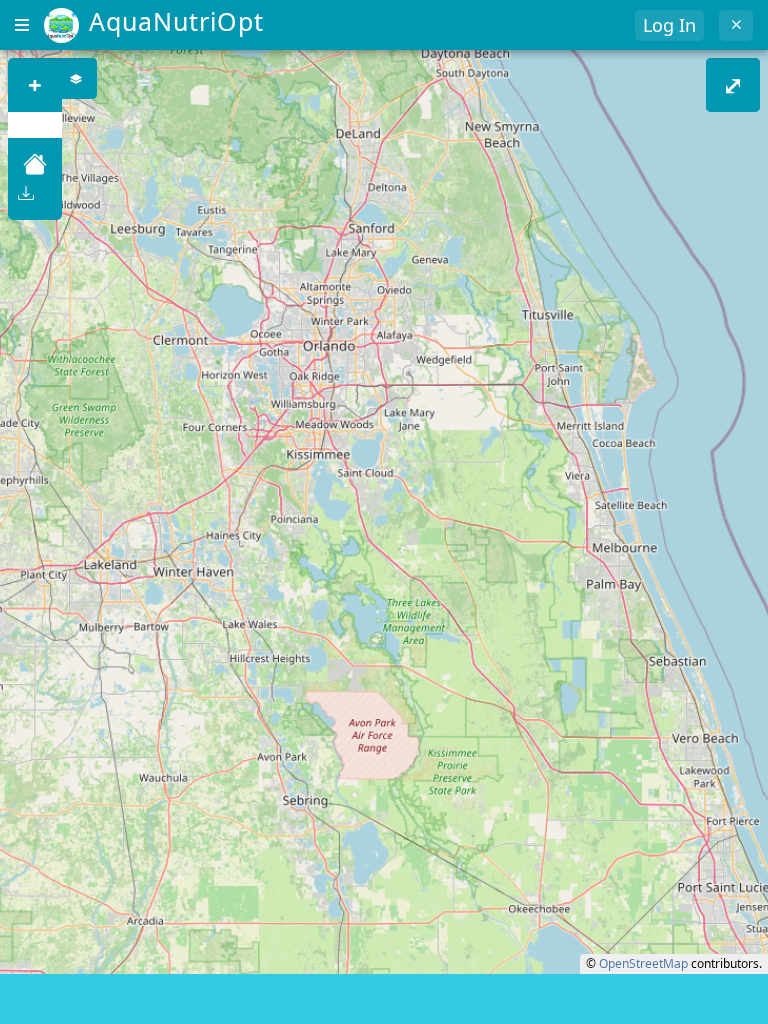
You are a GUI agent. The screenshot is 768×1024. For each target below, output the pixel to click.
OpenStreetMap (643, 963)
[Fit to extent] (35, 164)
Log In (669, 25)
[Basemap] (76, 78)
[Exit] (736, 25)
